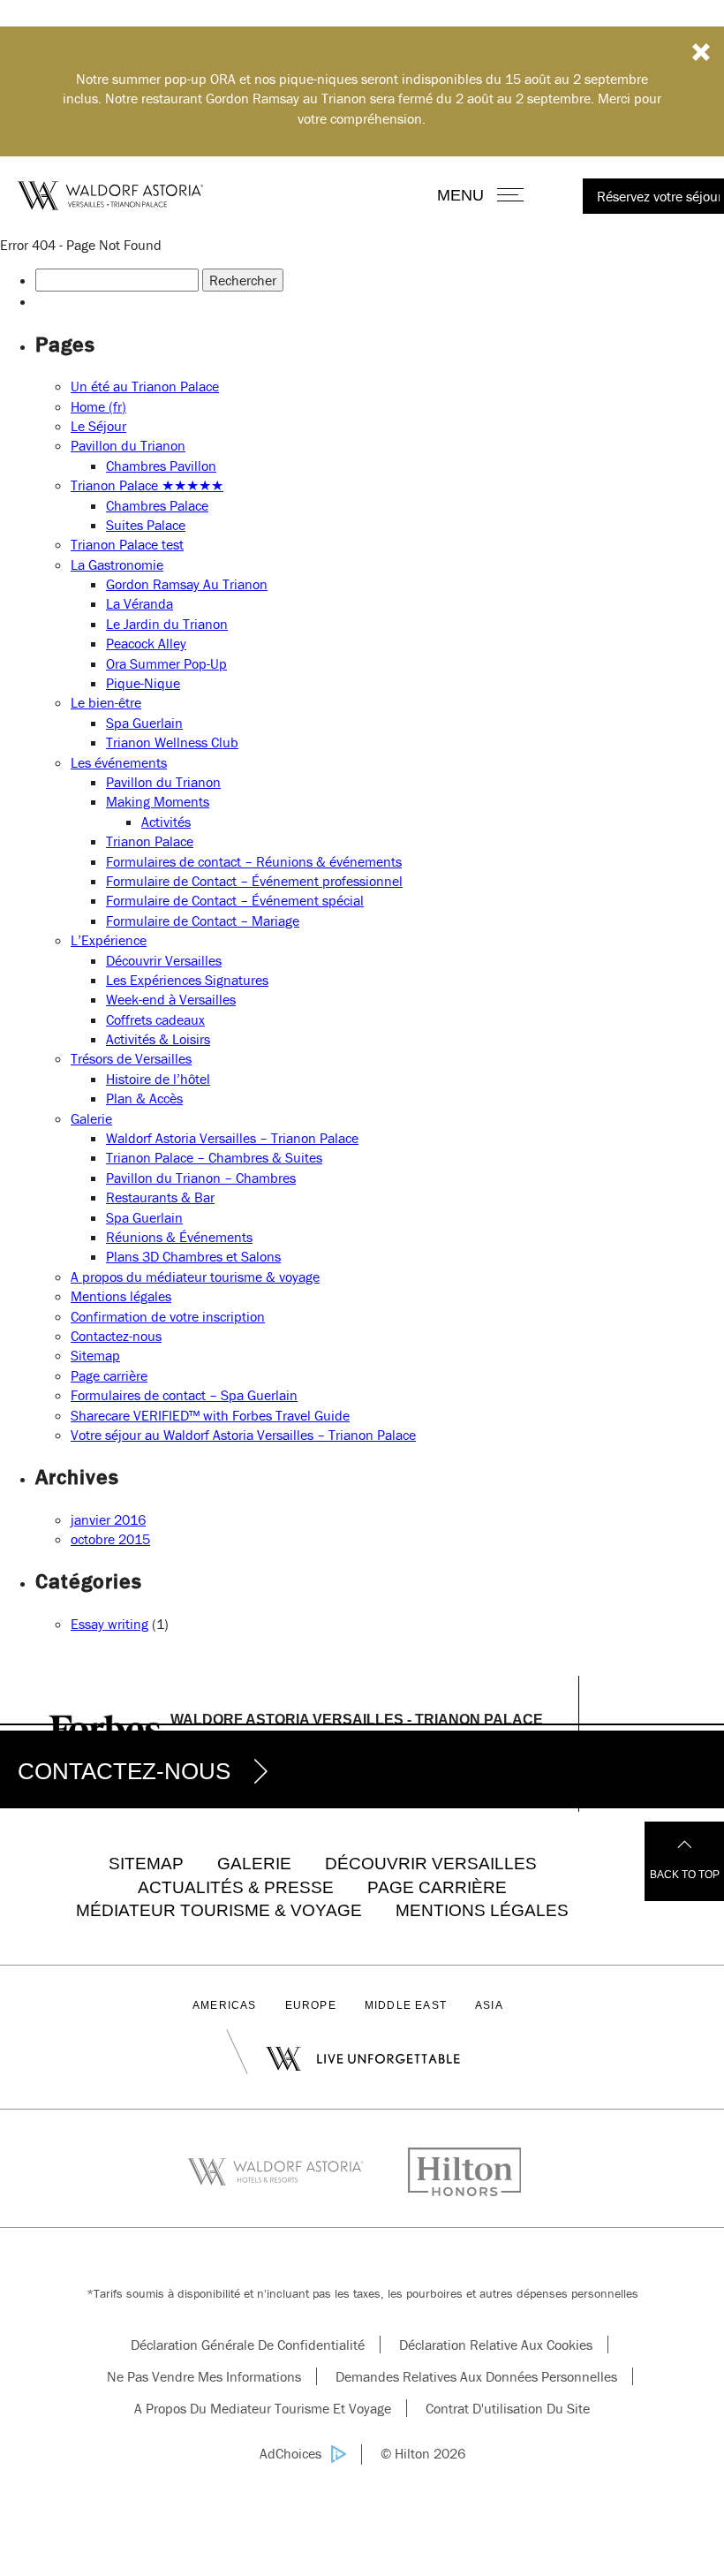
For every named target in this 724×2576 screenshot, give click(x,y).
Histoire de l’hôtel (158, 1079)
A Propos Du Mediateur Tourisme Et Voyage (263, 2408)
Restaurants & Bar (160, 1197)
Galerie (91, 1118)
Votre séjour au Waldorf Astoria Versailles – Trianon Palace (243, 1435)
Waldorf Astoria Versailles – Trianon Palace (232, 1138)
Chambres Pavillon (161, 466)
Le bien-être (106, 702)
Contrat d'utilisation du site (508, 2408)
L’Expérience (109, 940)
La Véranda (140, 603)
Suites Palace (146, 525)
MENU (480, 195)
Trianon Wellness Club (172, 742)
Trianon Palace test (127, 544)
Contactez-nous (116, 1336)
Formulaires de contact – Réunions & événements (254, 861)
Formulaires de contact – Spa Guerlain (184, 1395)
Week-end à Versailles (171, 999)
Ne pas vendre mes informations (204, 2376)
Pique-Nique (143, 683)
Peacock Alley (146, 643)
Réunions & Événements (179, 1237)
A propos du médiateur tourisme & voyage (195, 1277)
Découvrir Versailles (164, 960)
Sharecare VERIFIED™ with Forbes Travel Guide (210, 1415)
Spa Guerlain (144, 723)
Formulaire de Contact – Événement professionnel (254, 881)
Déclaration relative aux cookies (496, 2345)
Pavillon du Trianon (128, 445)
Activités (166, 822)
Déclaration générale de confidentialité (248, 2345)
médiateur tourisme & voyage (219, 1910)
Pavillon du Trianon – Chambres (201, 1178)
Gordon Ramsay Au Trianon (187, 584)
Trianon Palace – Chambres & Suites (214, 1157)
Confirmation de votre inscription (168, 1316)
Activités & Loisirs (158, 1039)
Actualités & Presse (236, 1887)
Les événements (119, 762)
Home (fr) (98, 406)
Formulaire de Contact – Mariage (203, 921)
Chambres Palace (157, 505)
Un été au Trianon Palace (145, 386)
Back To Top (685, 1875)
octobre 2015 (110, 1539)
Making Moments (158, 801)
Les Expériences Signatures (187, 980)
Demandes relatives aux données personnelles (476, 2376)
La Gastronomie (117, 564)
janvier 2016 (108, 1519)
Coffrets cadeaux (155, 1019)
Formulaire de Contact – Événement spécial (235, 900)
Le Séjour (98, 426)
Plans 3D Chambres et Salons (193, 1256)
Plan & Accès (144, 1098)
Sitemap (95, 1355)
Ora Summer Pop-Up (166, 663)
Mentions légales (121, 1296)
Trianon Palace (150, 841)
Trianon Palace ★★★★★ (147, 485)
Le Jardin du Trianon (167, 624)
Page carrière (109, 1375)
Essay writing (109, 1624)
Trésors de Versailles (131, 1058)
